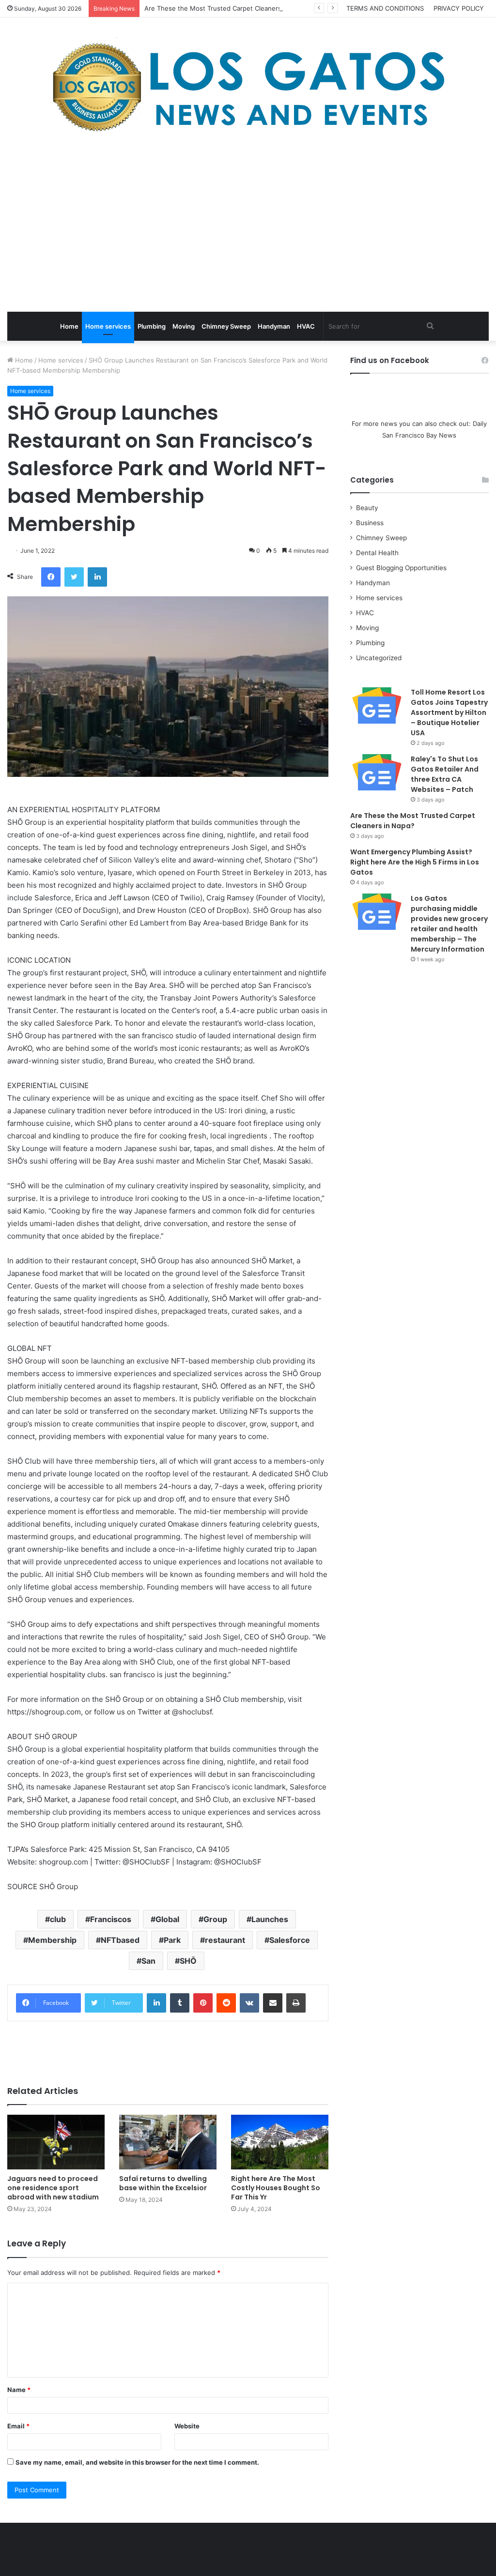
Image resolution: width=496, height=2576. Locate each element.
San (148, 1961)
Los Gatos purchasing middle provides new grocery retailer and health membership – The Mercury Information (449, 924)
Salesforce (290, 1940)
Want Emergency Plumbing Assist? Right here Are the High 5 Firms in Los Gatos (415, 862)
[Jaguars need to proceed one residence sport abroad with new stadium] (56, 2142)
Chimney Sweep (226, 326)
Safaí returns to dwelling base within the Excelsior (163, 2183)
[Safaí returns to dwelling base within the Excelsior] (168, 2142)
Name (19, 2390)
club (58, 1919)
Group (215, 1919)
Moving (184, 326)
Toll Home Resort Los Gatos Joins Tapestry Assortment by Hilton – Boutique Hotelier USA (449, 712)
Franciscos (111, 1919)
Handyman (274, 326)
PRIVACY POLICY (459, 8)
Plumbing (152, 326)
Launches (270, 1919)
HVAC (306, 326)
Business (370, 523)
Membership (52, 1940)
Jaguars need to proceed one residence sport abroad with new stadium (53, 2188)
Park (172, 1940)
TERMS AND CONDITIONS (385, 8)
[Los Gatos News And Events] (248, 87)
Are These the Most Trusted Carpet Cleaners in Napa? (227, 8)
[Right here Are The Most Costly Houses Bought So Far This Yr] (280, 2142)
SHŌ (188, 1961)
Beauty (367, 508)
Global (167, 1919)
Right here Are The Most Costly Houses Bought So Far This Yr (276, 2188)
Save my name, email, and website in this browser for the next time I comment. (137, 2462)
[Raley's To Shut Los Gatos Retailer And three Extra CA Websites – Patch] (377, 772)
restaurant (225, 1940)
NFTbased (120, 1940)
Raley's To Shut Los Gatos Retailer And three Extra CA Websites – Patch (445, 774)
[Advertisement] (248, 225)
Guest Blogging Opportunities (401, 568)
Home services (108, 326)
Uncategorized (379, 658)
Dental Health (377, 553)
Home (69, 326)
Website (187, 2426)
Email (18, 2426)
